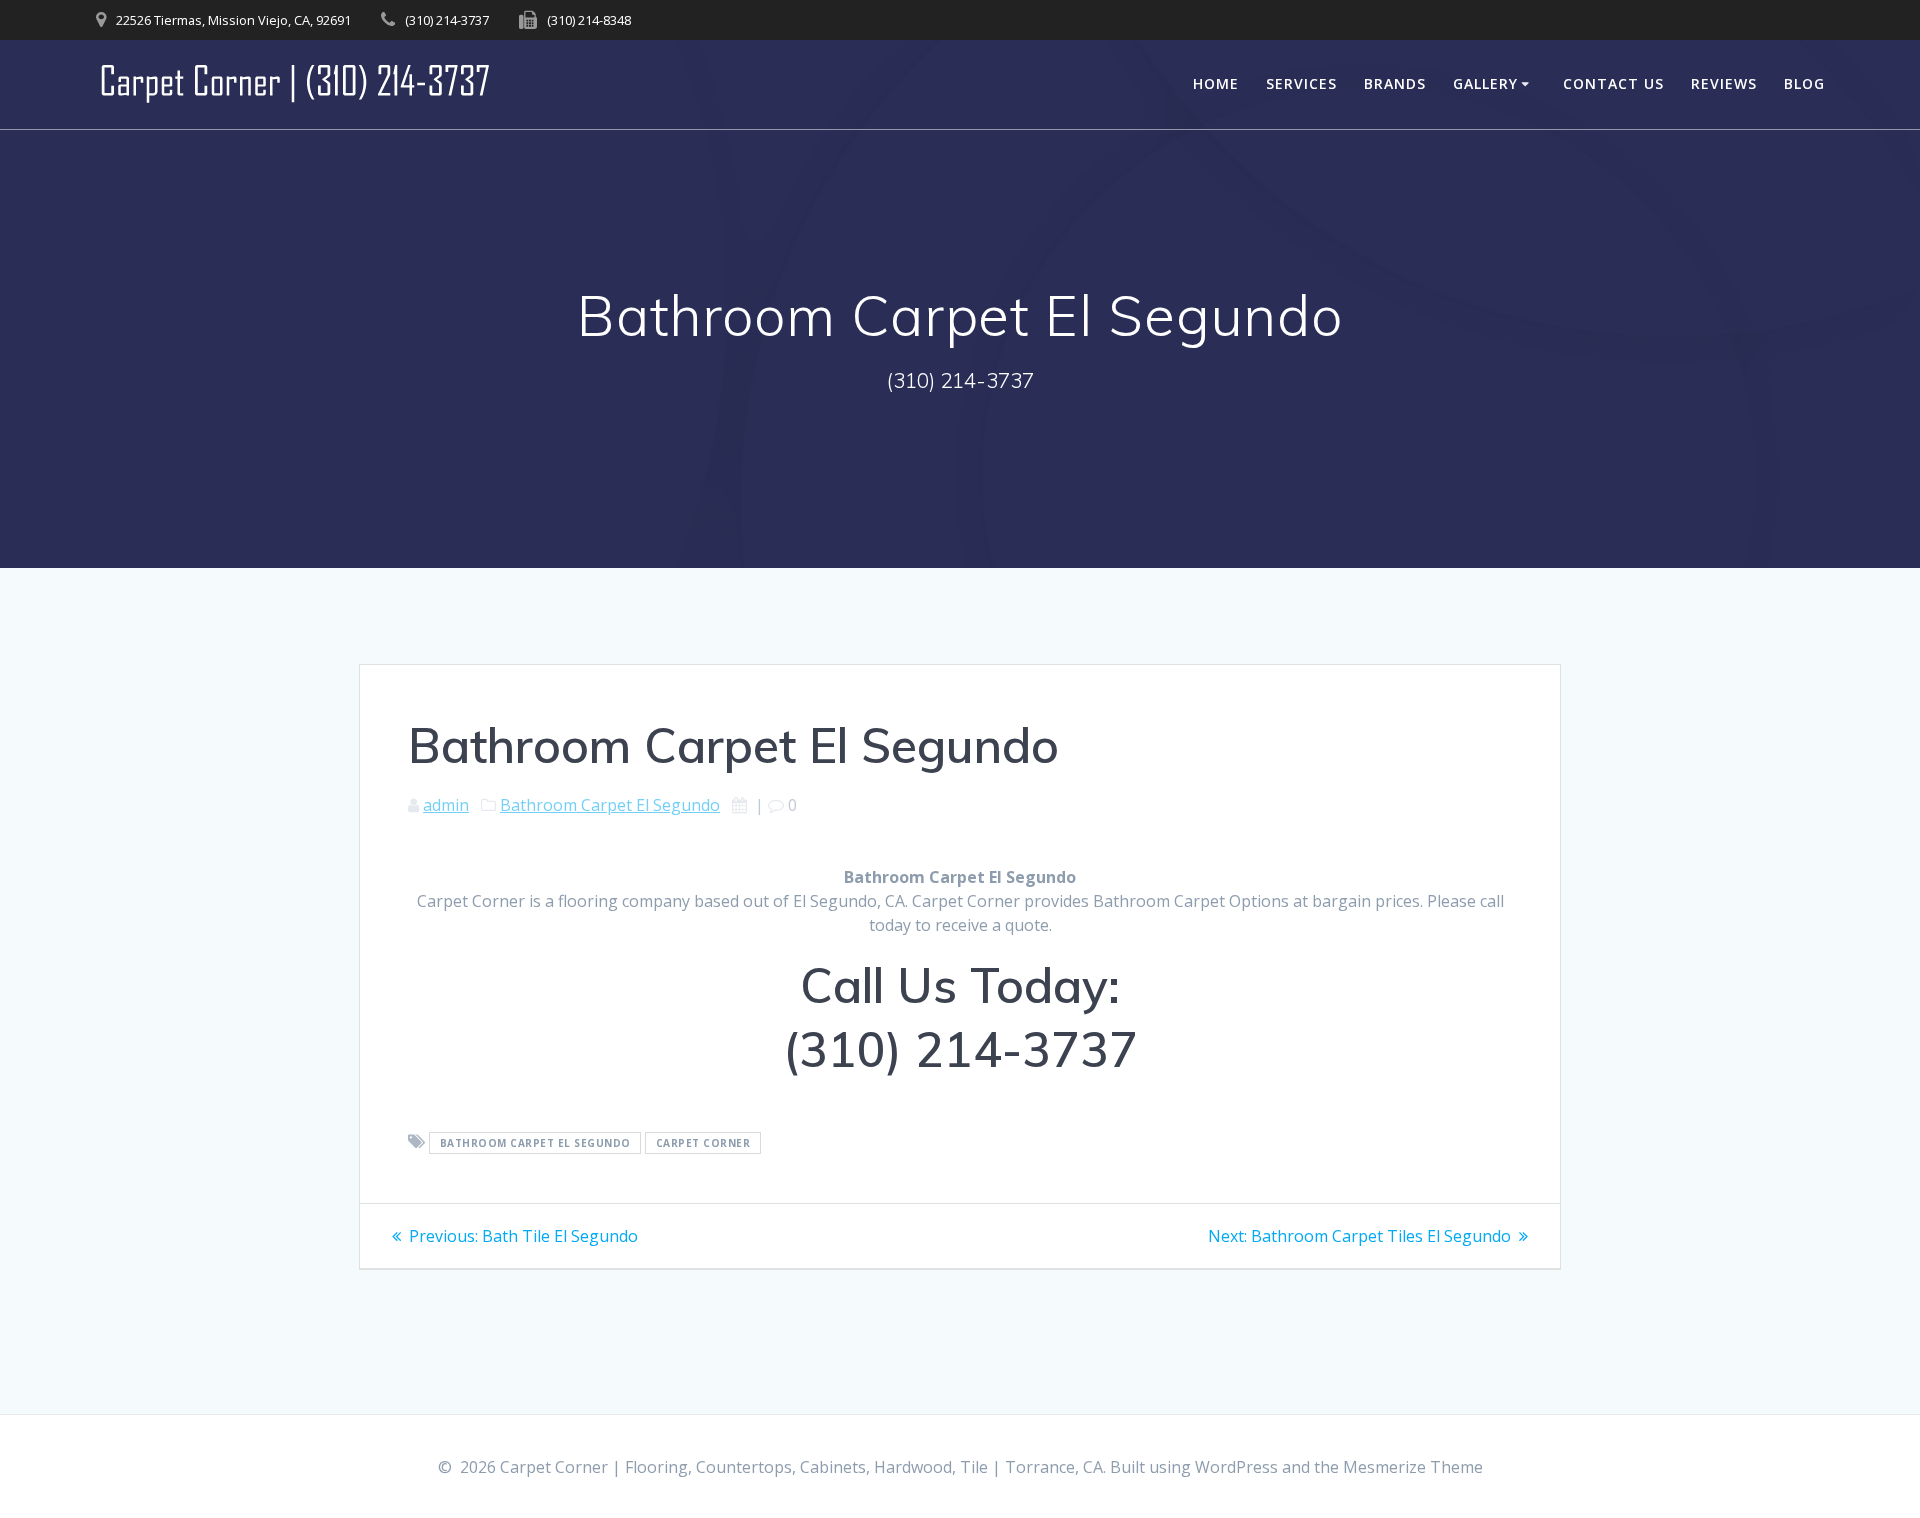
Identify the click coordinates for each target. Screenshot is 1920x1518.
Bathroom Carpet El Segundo (610, 805)
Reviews (1724, 83)
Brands (1395, 83)
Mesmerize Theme (1413, 1467)
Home (1216, 83)
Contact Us (1613, 83)
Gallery (1485, 83)
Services (1301, 83)
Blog (1804, 83)
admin (446, 805)
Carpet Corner (703, 1143)
